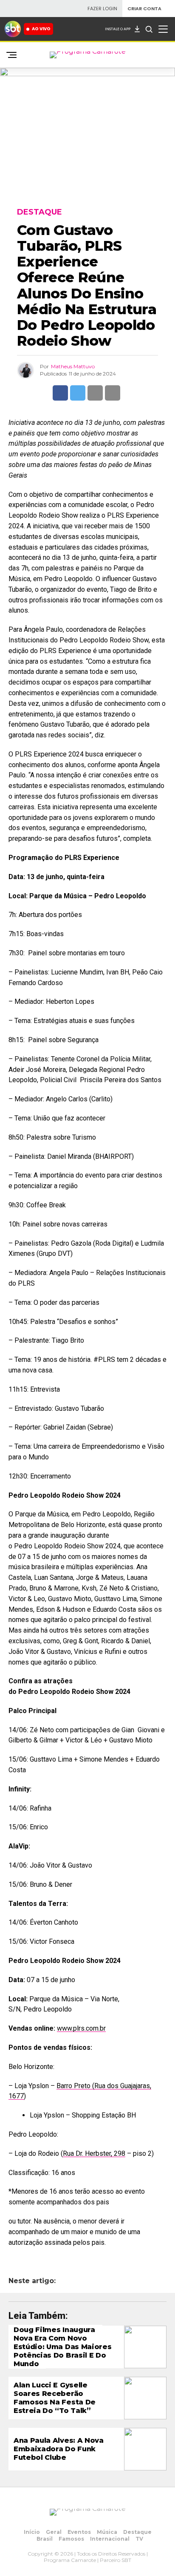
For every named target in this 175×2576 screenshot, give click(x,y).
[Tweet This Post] (78, 393)
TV (139, 2539)
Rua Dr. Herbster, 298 (94, 2153)
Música (107, 2532)
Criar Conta (144, 9)
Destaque (137, 2532)
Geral (54, 2532)
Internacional (110, 2539)
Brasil (45, 2539)
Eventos (79, 2532)
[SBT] (13, 29)
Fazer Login (102, 9)
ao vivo (41, 29)
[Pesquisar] (149, 29)
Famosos (71, 2539)
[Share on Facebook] (60, 393)
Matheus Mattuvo (73, 366)
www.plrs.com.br (81, 2028)
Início (32, 2532)
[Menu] (163, 29)
